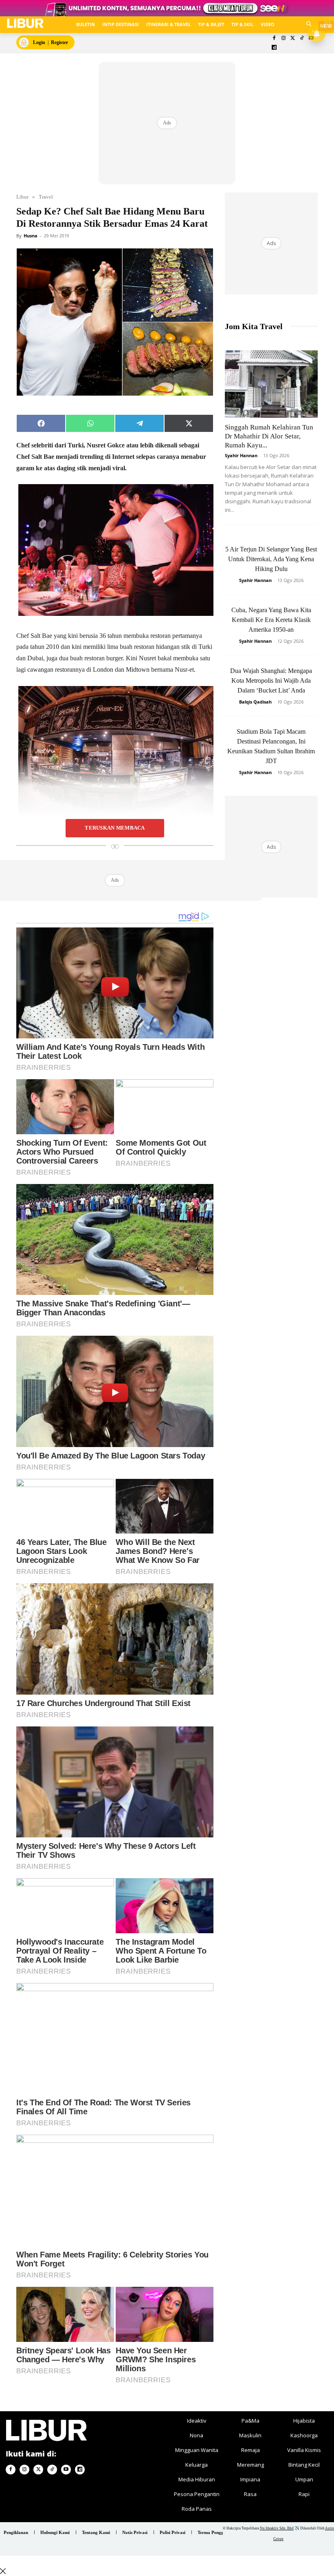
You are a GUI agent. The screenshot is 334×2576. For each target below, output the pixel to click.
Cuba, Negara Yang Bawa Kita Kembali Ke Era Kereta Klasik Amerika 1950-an (271, 620)
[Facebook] (274, 39)
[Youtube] (66, 2470)
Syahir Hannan (241, 455)
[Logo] (25, 23)
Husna (31, 236)
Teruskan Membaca (115, 828)
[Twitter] (293, 39)
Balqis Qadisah (255, 702)
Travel (46, 197)
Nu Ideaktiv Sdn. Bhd (277, 2528)
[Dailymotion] (274, 48)
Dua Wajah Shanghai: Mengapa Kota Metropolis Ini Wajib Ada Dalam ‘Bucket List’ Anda (271, 681)
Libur (22, 197)
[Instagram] (283, 39)
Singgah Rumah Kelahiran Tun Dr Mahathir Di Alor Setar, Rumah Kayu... (269, 436)
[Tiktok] (302, 39)
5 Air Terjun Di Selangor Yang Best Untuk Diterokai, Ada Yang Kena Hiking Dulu (271, 559)
